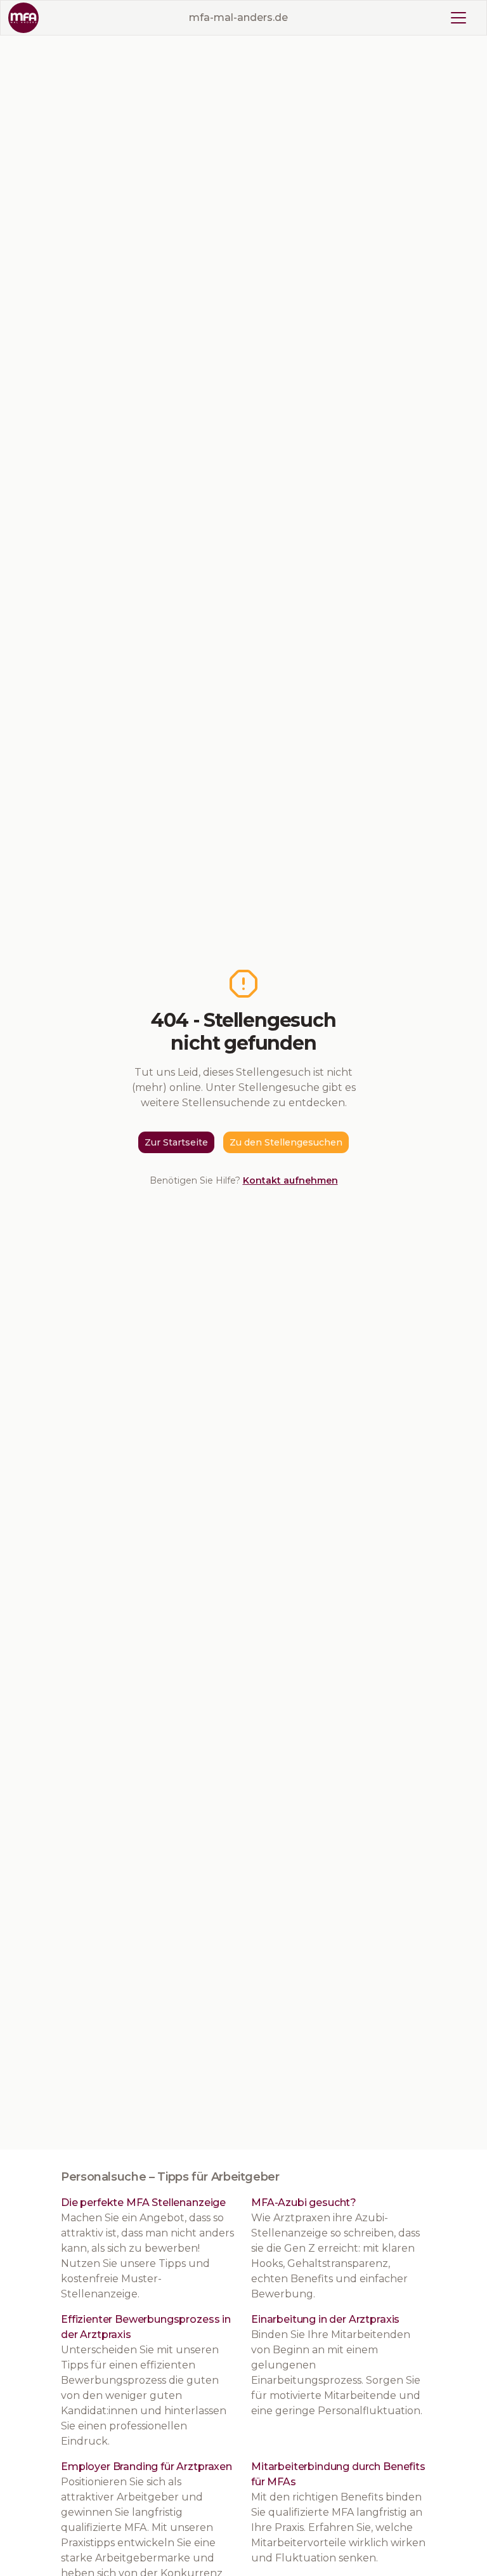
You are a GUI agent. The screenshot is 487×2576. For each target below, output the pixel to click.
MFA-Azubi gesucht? (304, 2203)
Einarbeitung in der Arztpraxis (325, 2319)
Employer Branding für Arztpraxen (146, 2467)
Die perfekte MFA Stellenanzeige (143, 2203)
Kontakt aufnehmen (290, 1180)
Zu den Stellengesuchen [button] (286, 1142)
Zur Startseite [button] (176, 1142)
